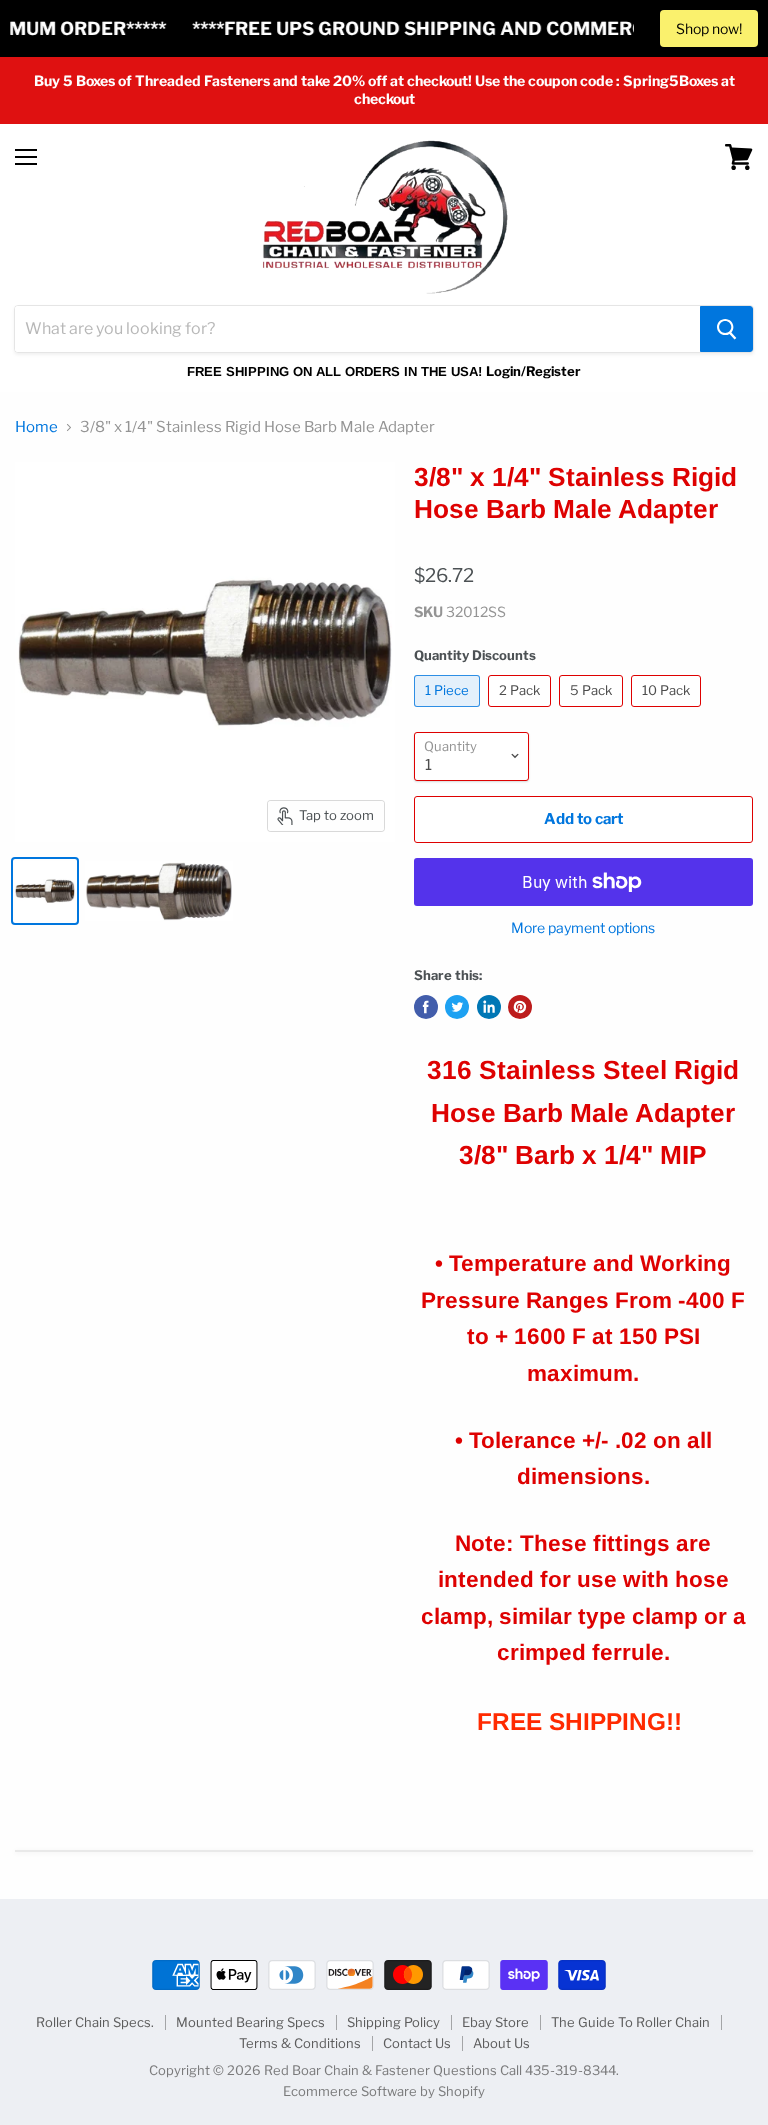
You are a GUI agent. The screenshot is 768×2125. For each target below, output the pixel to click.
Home (36, 427)
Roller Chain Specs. (95, 2022)
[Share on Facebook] (426, 1007)
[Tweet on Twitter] (457, 1007)
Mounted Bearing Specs (250, 2022)
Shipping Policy (393, 2022)
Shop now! (709, 28)
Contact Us (417, 2043)
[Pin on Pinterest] (520, 1007)
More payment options (583, 928)
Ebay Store (495, 2022)
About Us (501, 2043)
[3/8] (45, 891)
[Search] (726, 329)
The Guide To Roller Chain (630, 2022)
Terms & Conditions (300, 2043)
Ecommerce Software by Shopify (384, 2091)
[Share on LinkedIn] (489, 1007)
